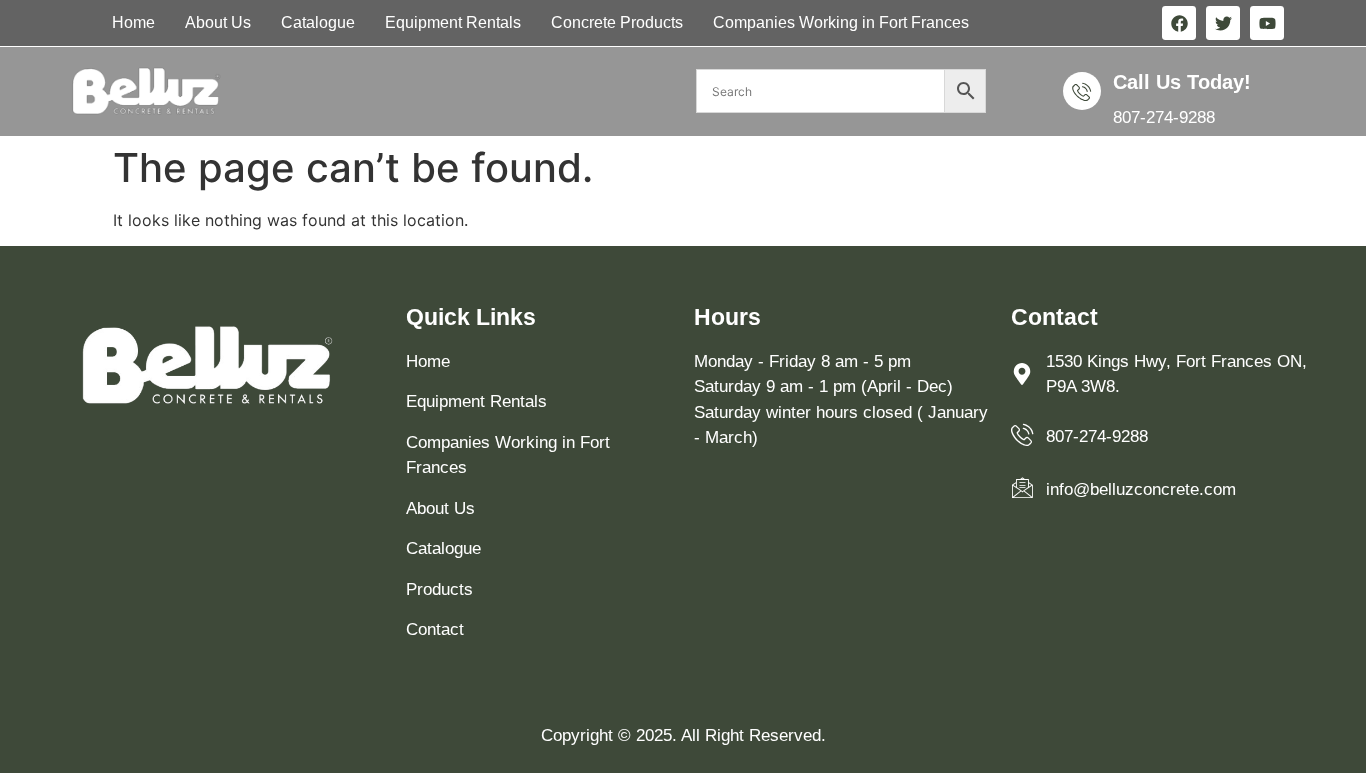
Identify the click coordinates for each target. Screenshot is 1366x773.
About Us (218, 22)
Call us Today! (1182, 82)
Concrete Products (617, 22)
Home (133, 22)
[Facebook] (1179, 23)
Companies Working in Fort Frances (841, 22)
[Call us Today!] (1082, 91)
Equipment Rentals (453, 22)
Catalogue (318, 22)
